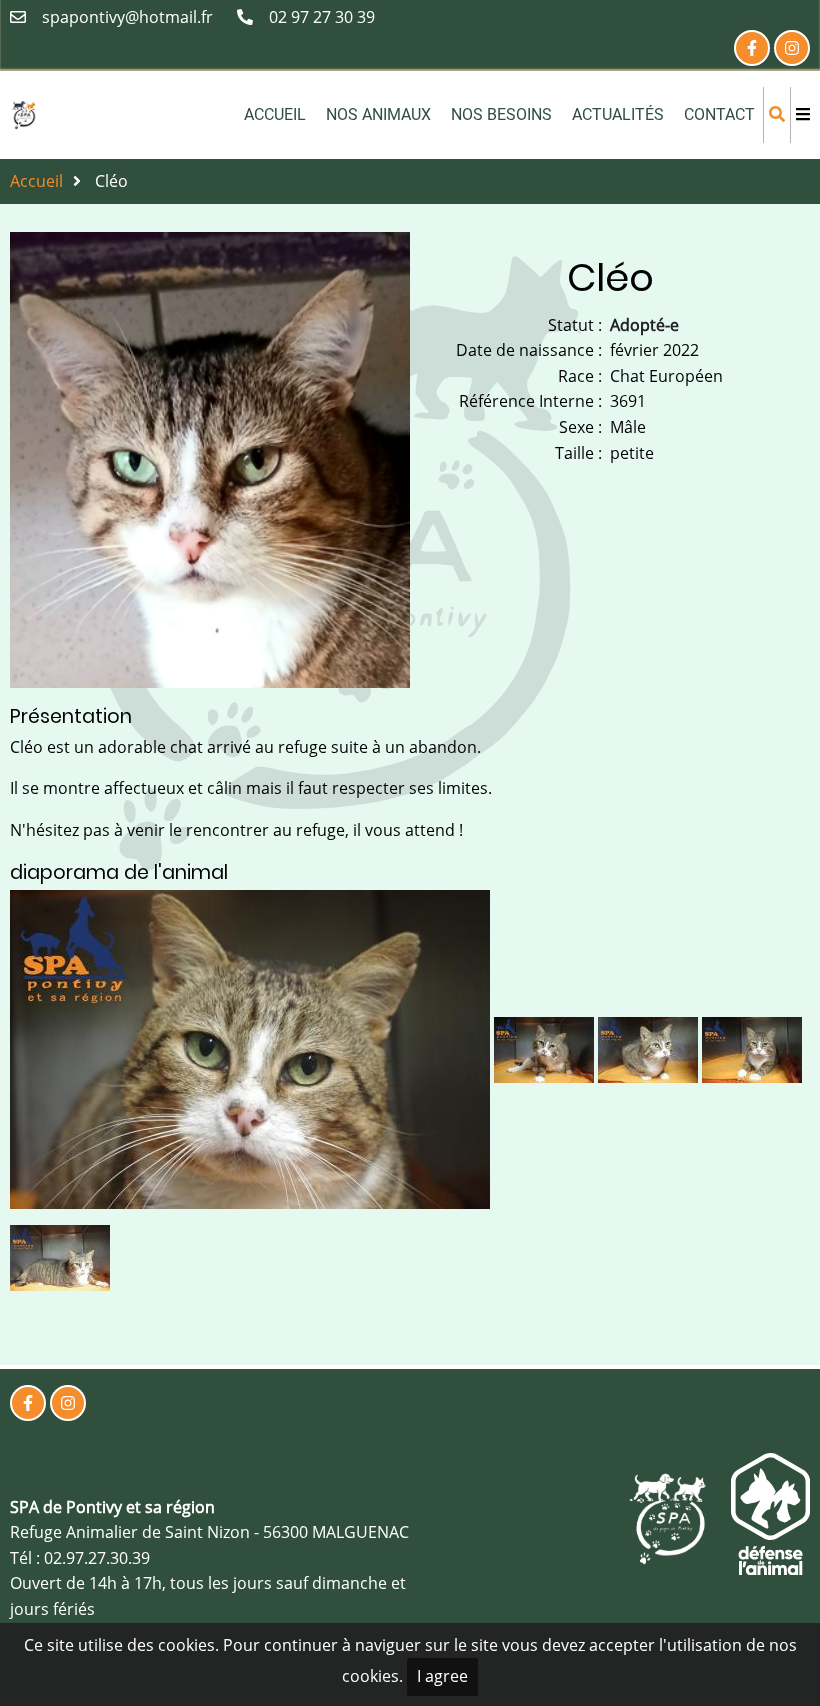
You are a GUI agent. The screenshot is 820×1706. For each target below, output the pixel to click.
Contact (719, 114)
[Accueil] (24, 113)
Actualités (618, 114)
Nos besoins (501, 114)
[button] (252, 1056)
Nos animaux (378, 114)
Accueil (275, 114)
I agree (442, 1676)
